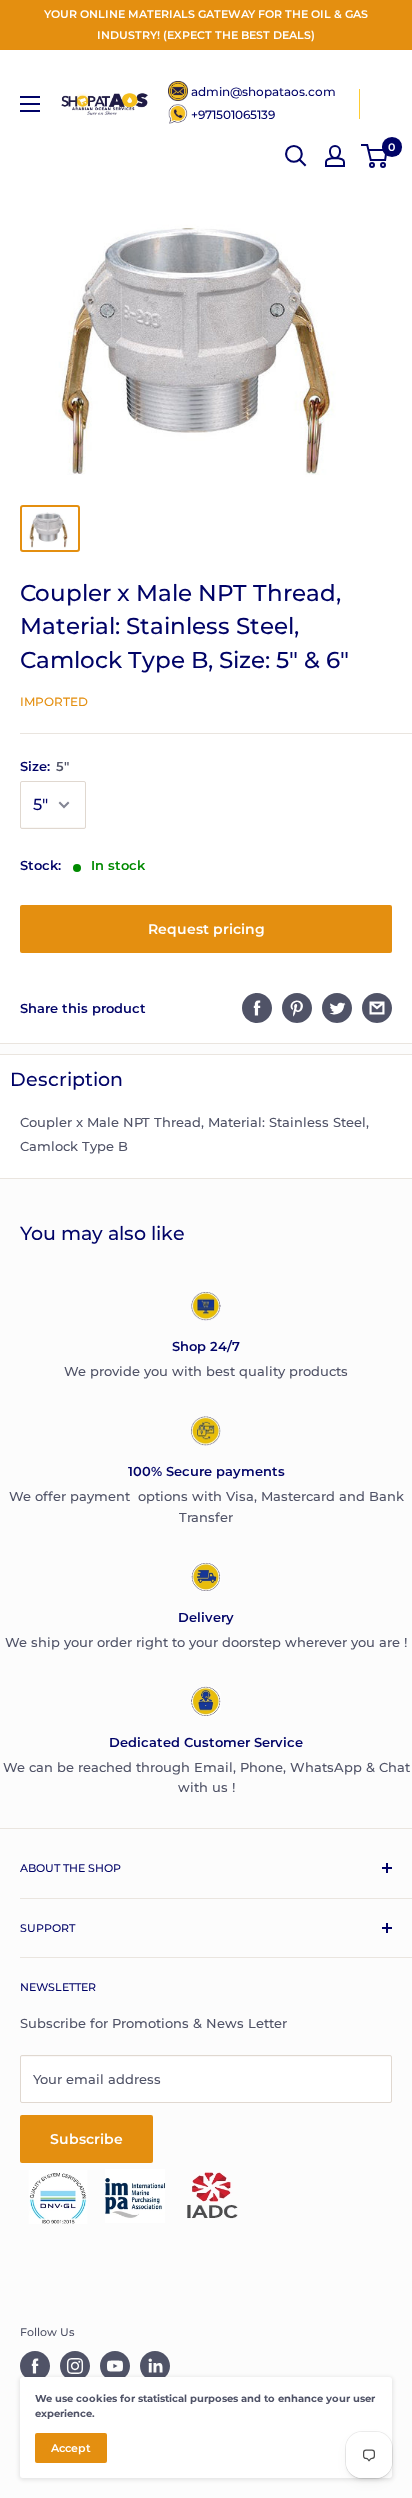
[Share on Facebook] (257, 1008)
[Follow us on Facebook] (35, 2366)
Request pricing (206, 929)
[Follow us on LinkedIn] (155, 2366)
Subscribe (86, 2139)
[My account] (335, 156)
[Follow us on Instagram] (75, 2366)
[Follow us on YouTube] (115, 2366)
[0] (375, 156)
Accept (71, 2448)
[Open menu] (30, 104)
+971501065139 (233, 114)
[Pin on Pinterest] (297, 1008)
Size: (44, 766)
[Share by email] (377, 1008)
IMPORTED (54, 701)
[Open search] (296, 156)
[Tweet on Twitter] (337, 1008)
